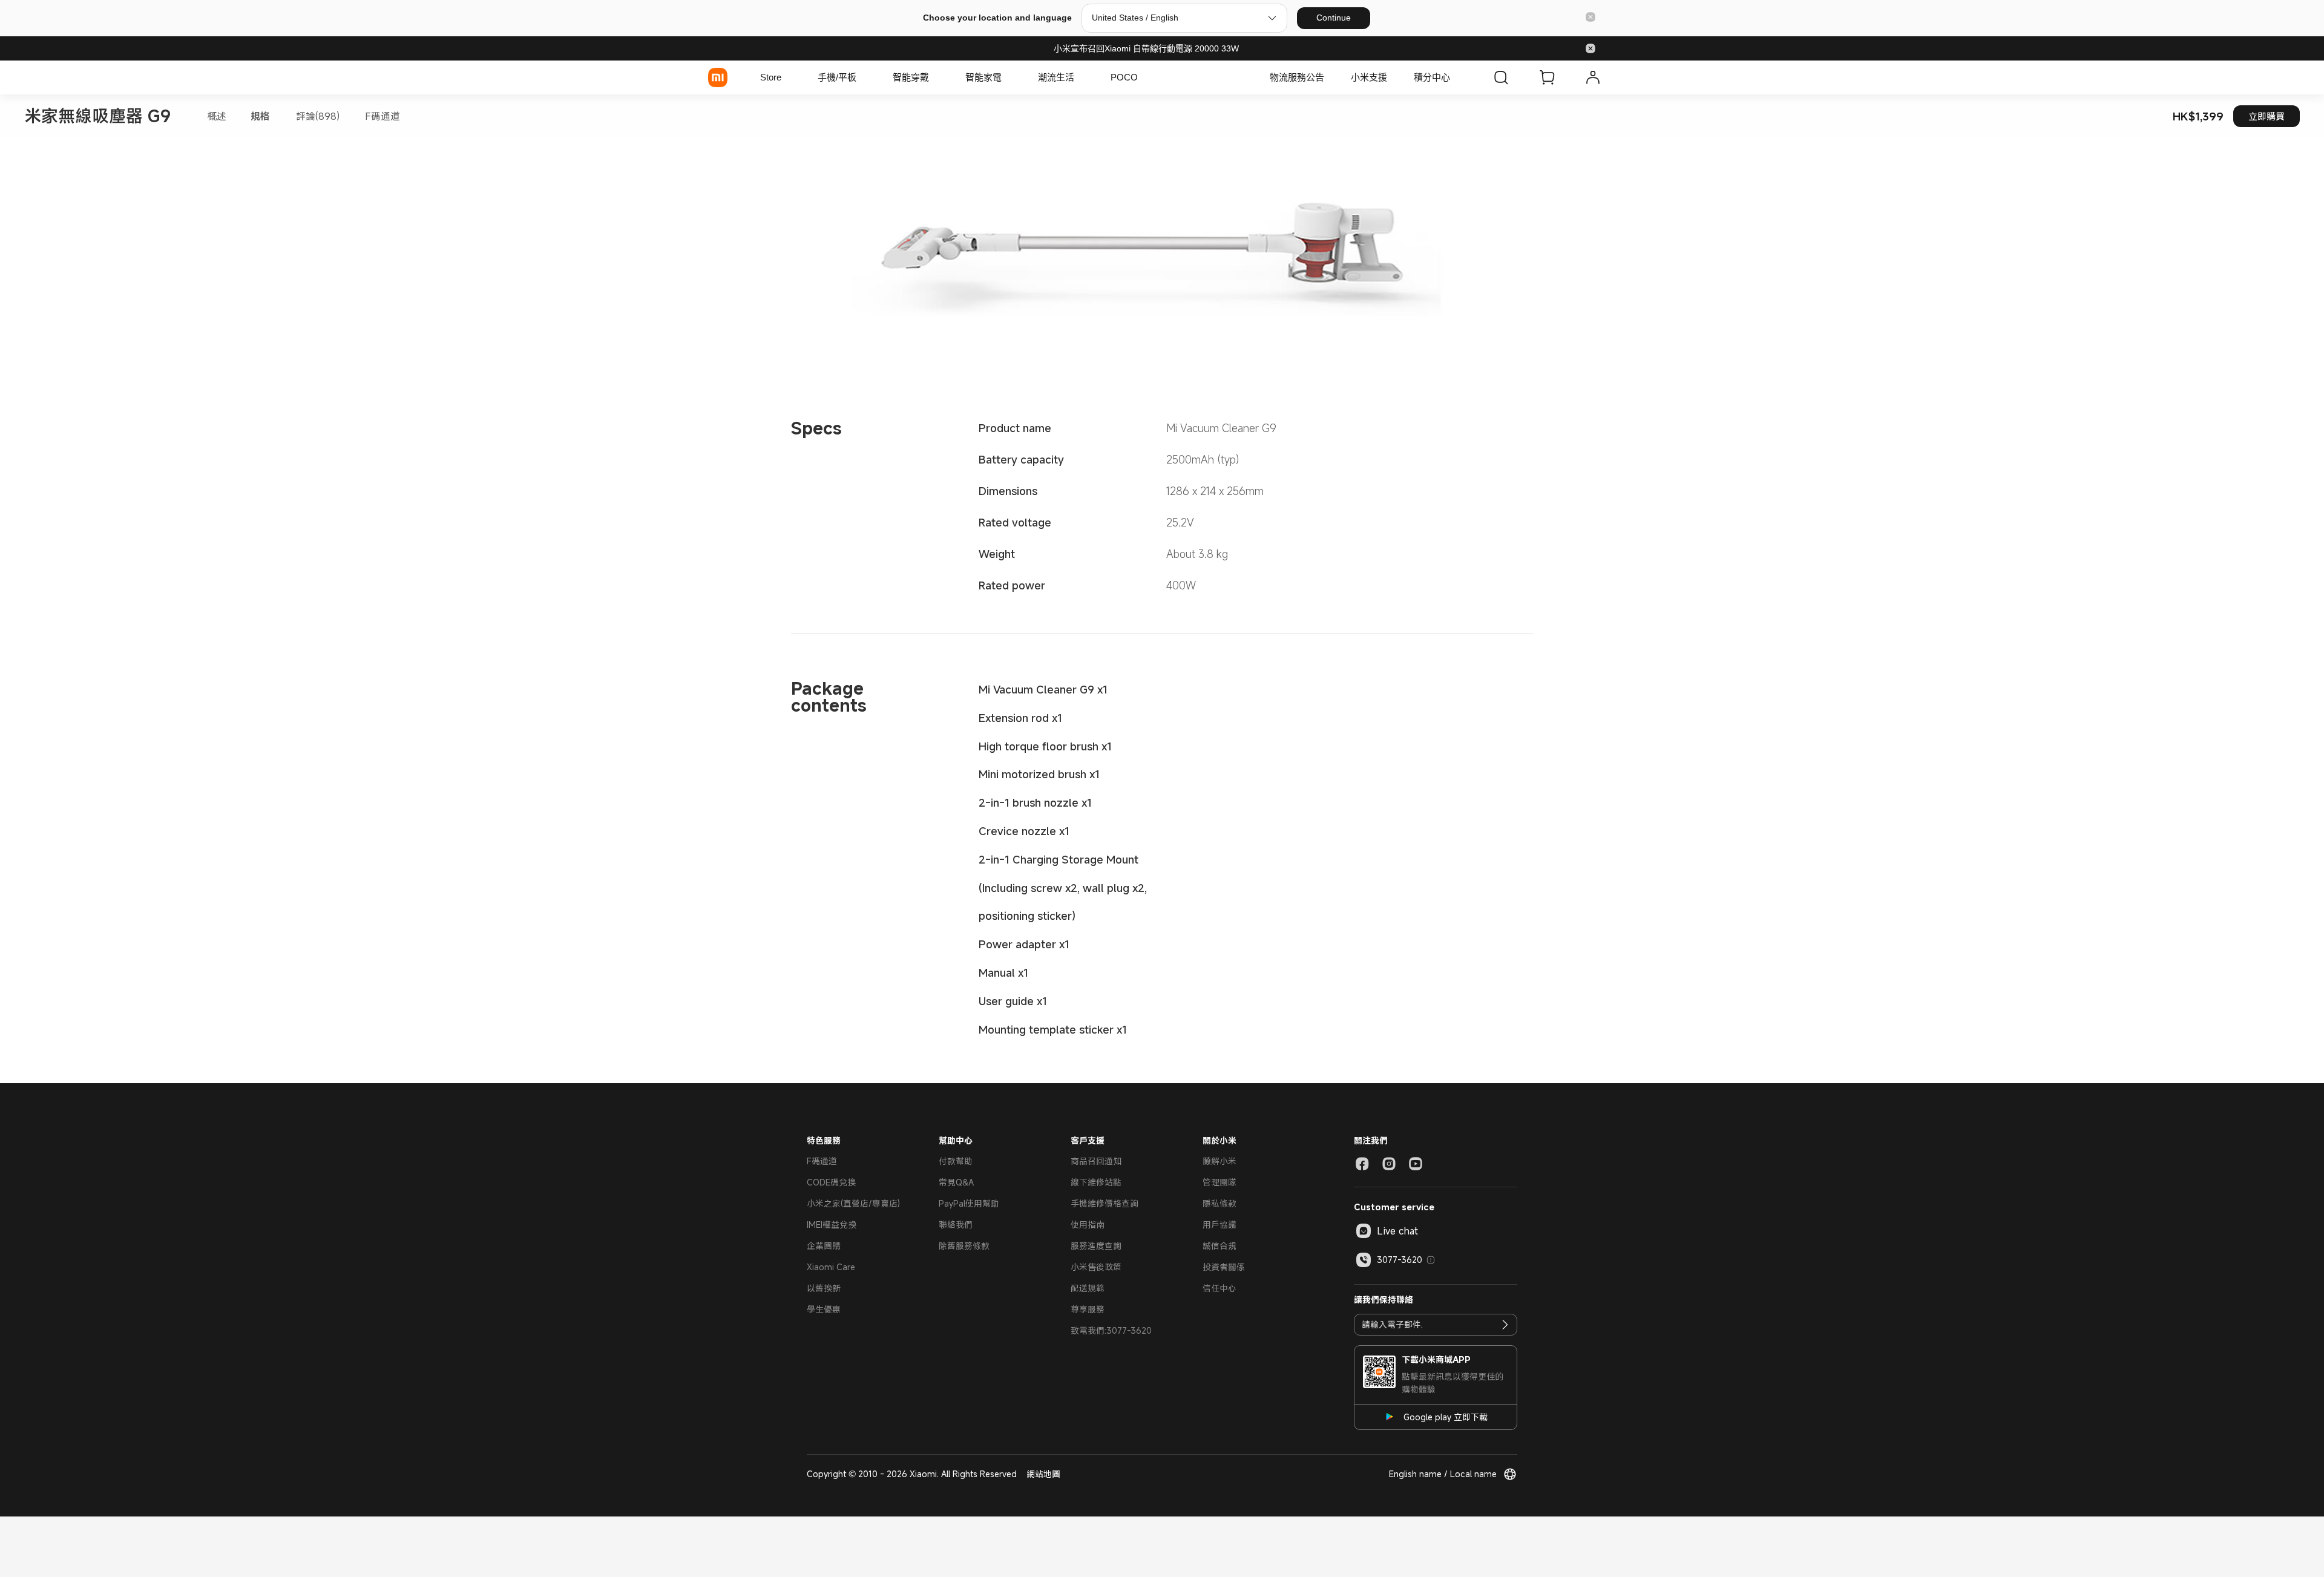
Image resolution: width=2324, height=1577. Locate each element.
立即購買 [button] (2267, 116)
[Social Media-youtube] (1416, 1164)
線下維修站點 (1096, 1182)
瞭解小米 (1219, 1161)
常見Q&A (956, 1182)
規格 (260, 116)
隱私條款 (1219, 1203)
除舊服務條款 (964, 1246)
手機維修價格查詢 (1105, 1203)
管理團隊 (1219, 1182)
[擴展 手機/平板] (862, 77)
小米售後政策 (1096, 1267)
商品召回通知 (1096, 1161)
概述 (217, 116)
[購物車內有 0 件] (1547, 77)
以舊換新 (824, 1288)
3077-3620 (1400, 1260)
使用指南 (1088, 1225)
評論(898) (318, 116)
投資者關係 (1224, 1267)
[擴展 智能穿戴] (935, 77)
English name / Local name (1443, 1474)
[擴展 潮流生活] (1080, 77)
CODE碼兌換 (831, 1182)
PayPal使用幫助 (969, 1203)
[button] (1590, 18)
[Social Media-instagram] (1389, 1164)
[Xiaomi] (718, 77)
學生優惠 (824, 1309)
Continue (1334, 18)
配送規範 (1088, 1288)
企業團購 (824, 1246)
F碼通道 (382, 116)
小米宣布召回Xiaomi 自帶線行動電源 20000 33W (1146, 48)
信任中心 (1219, 1288)
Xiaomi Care (831, 1267)
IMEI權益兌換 (832, 1225)
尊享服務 (1088, 1309)
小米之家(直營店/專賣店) (853, 1203)
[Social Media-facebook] (1362, 1164)
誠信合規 (1219, 1246)
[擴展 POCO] (1144, 77)
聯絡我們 (956, 1225)
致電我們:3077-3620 (1111, 1330)
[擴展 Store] (787, 77)
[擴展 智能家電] (1008, 77)
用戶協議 (1219, 1225)
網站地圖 (1043, 1474)
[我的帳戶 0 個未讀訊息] (1593, 77)
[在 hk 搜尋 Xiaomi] (1501, 77)
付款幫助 (956, 1161)
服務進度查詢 (1096, 1246)
